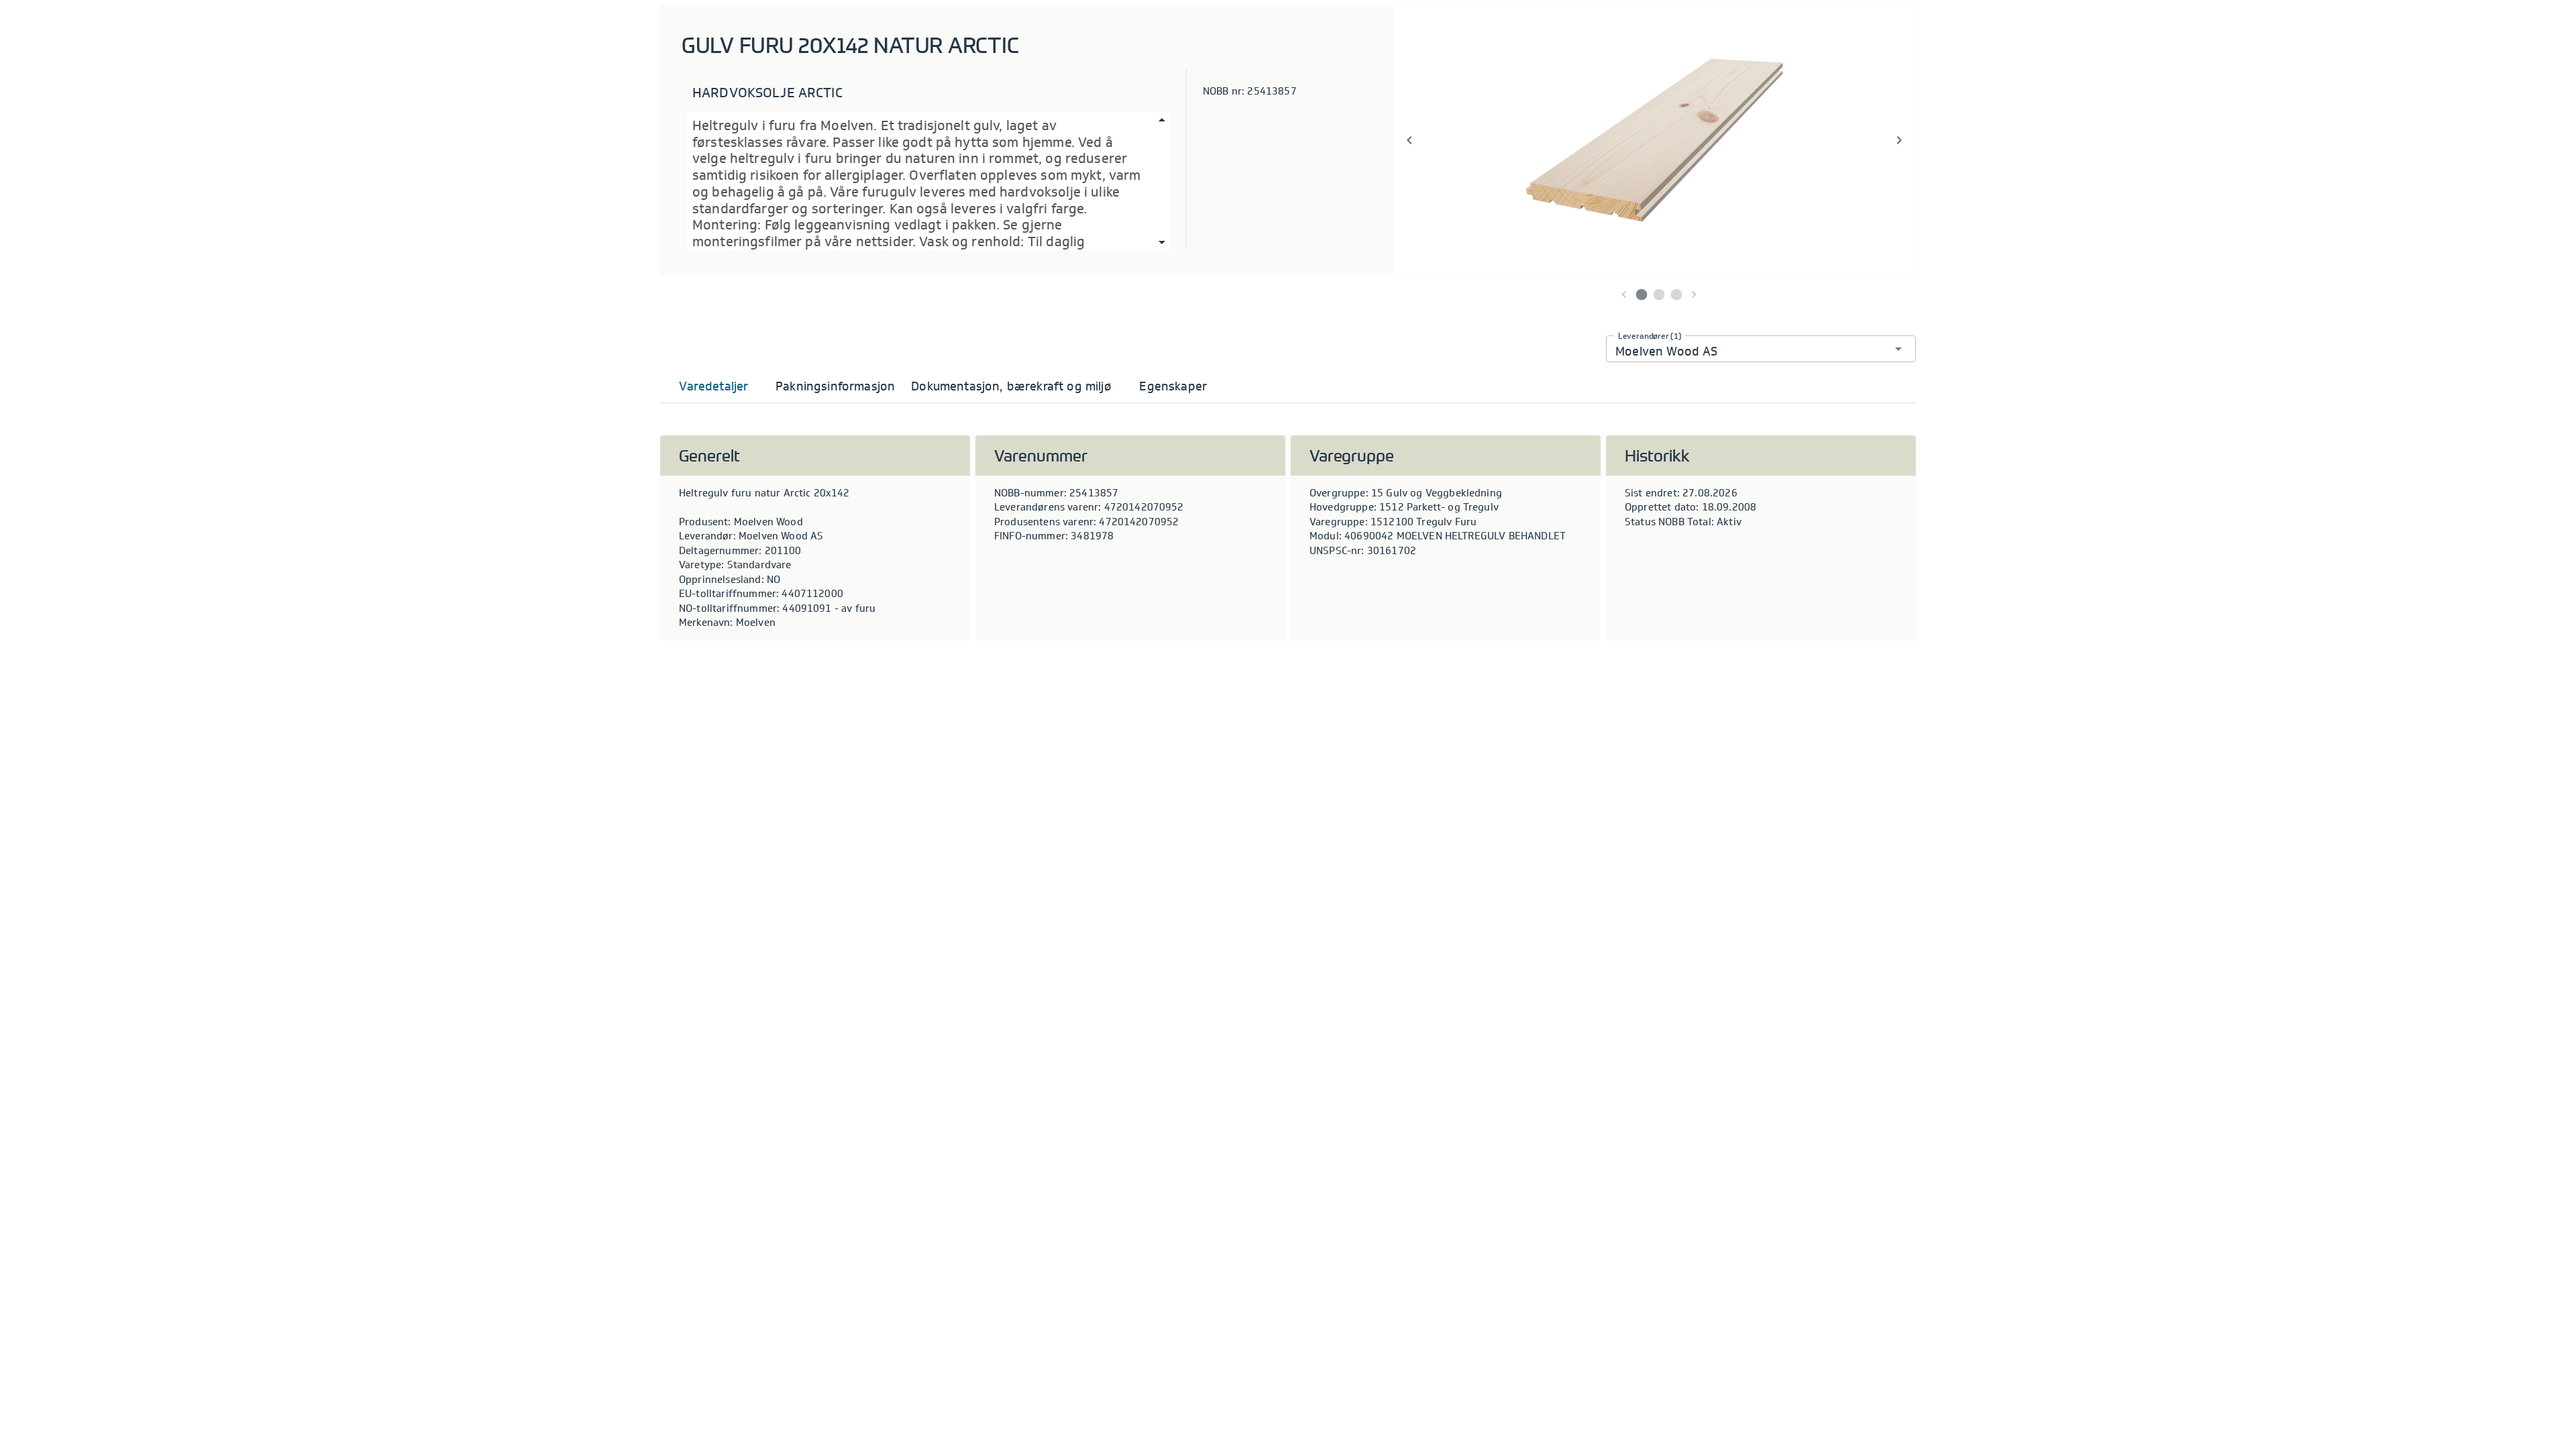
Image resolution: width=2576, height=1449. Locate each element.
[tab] (714, 386)
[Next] (1899, 140)
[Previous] (1409, 140)
